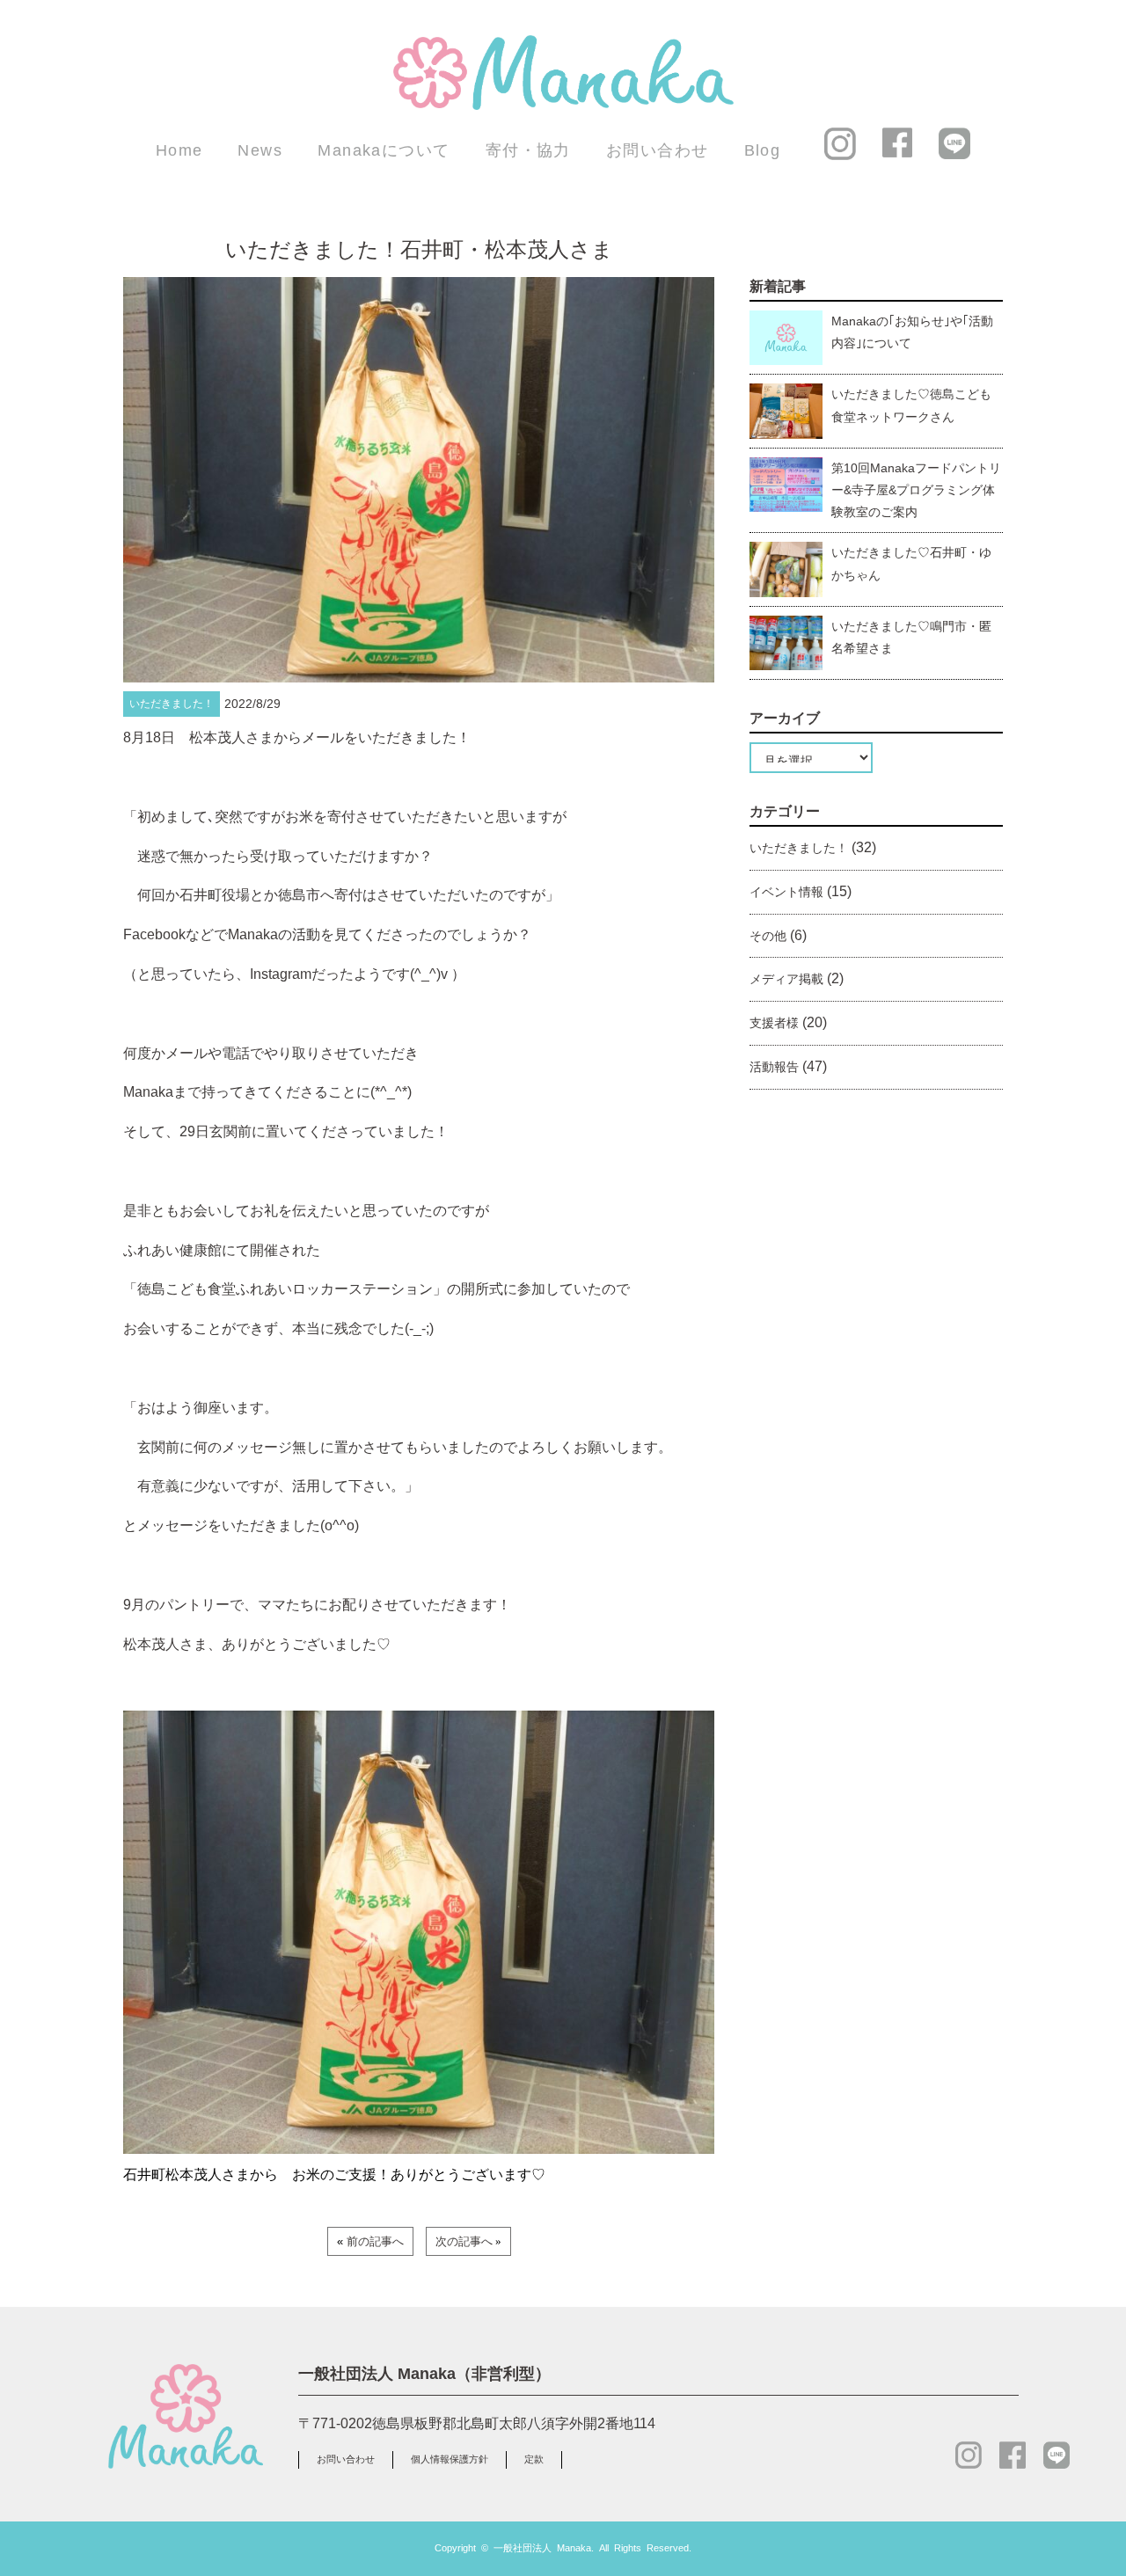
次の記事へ (464, 2241)
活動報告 (774, 1067)
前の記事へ (375, 2241)
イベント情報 (786, 892)
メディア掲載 (786, 979)
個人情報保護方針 (450, 2459)
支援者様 (774, 1023)
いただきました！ (799, 848)
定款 (534, 2459)
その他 (768, 936)
